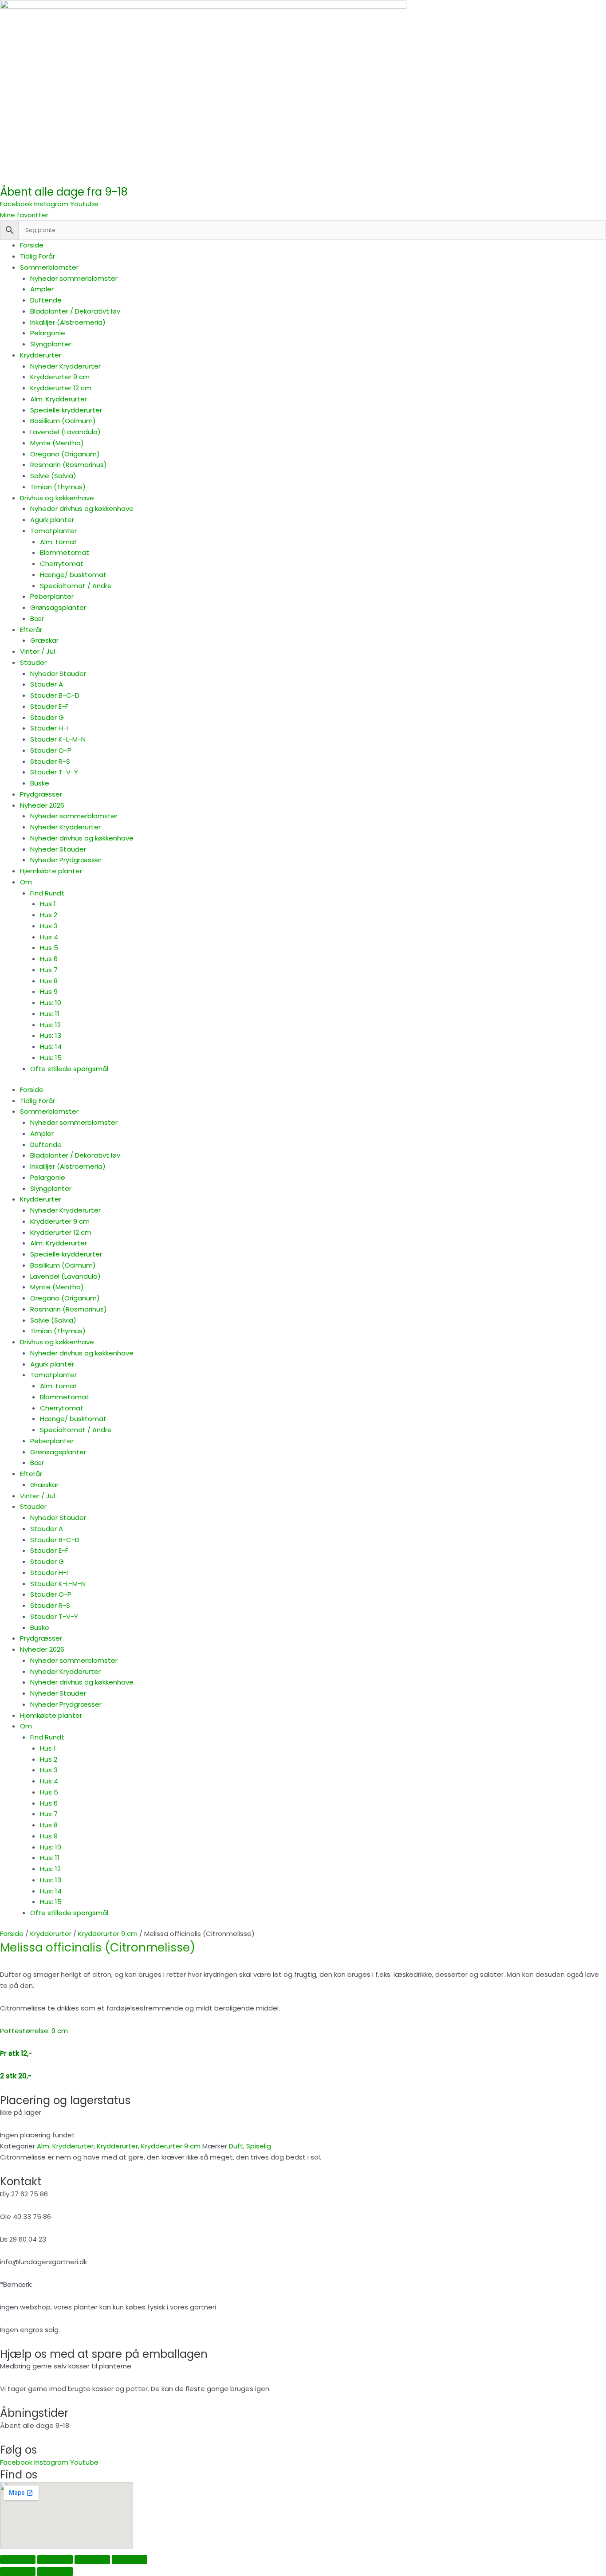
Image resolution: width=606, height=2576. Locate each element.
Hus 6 (49, 959)
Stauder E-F (49, 706)
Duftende (46, 300)
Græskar (44, 640)
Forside (32, 245)
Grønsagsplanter (58, 607)
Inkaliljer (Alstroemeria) (68, 322)
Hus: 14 (51, 1046)
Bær (37, 618)
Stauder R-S (50, 761)
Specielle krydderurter (66, 410)
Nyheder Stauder (58, 673)
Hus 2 (49, 915)
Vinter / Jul (37, 651)
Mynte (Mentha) (57, 443)
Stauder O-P (51, 750)
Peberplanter (52, 596)
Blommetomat (65, 552)
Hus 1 (48, 904)
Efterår (31, 630)
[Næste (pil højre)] (55, 2572)
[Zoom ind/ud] (18, 2560)
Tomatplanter (53, 531)
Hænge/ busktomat (73, 575)
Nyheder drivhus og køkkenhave (82, 509)
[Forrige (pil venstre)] (18, 2572)
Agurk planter (52, 520)
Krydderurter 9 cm (60, 377)
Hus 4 (49, 937)
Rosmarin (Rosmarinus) (69, 465)
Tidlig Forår (37, 256)
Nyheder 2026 (42, 805)
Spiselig (259, 2146)
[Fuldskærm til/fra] (55, 2560)
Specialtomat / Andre (76, 586)
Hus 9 (49, 992)
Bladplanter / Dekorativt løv (75, 311)
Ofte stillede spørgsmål (69, 1069)
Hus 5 (49, 948)
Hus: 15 (51, 1058)
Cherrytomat (62, 563)
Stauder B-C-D (55, 695)
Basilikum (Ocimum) (63, 421)
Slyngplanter (51, 344)
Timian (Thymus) (58, 487)
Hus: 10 (51, 1003)
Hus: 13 (51, 1035)
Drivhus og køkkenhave (57, 498)
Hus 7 (49, 970)
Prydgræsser (41, 794)
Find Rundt (47, 893)
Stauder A (47, 684)
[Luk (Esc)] (130, 2560)
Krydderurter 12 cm (61, 388)
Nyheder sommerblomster (74, 278)
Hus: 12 (50, 1025)
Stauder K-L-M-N (58, 739)
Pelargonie (48, 333)
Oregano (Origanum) (65, 454)
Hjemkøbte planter (51, 871)
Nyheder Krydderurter (65, 366)
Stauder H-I (49, 728)
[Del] (92, 2560)
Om (26, 882)
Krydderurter (41, 355)
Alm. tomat (59, 542)
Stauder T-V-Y (54, 772)
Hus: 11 (50, 1014)
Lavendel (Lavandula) (65, 432)
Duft (236, 2146)
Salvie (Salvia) (53, 476)
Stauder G (47, 717)
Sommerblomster (49, 267)
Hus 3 (49, 926)
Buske (40, 783)
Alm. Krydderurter (59, 399)
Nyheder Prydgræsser (66, 860)
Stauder (33, 662)
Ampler (42, 289)
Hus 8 (49, 981)
